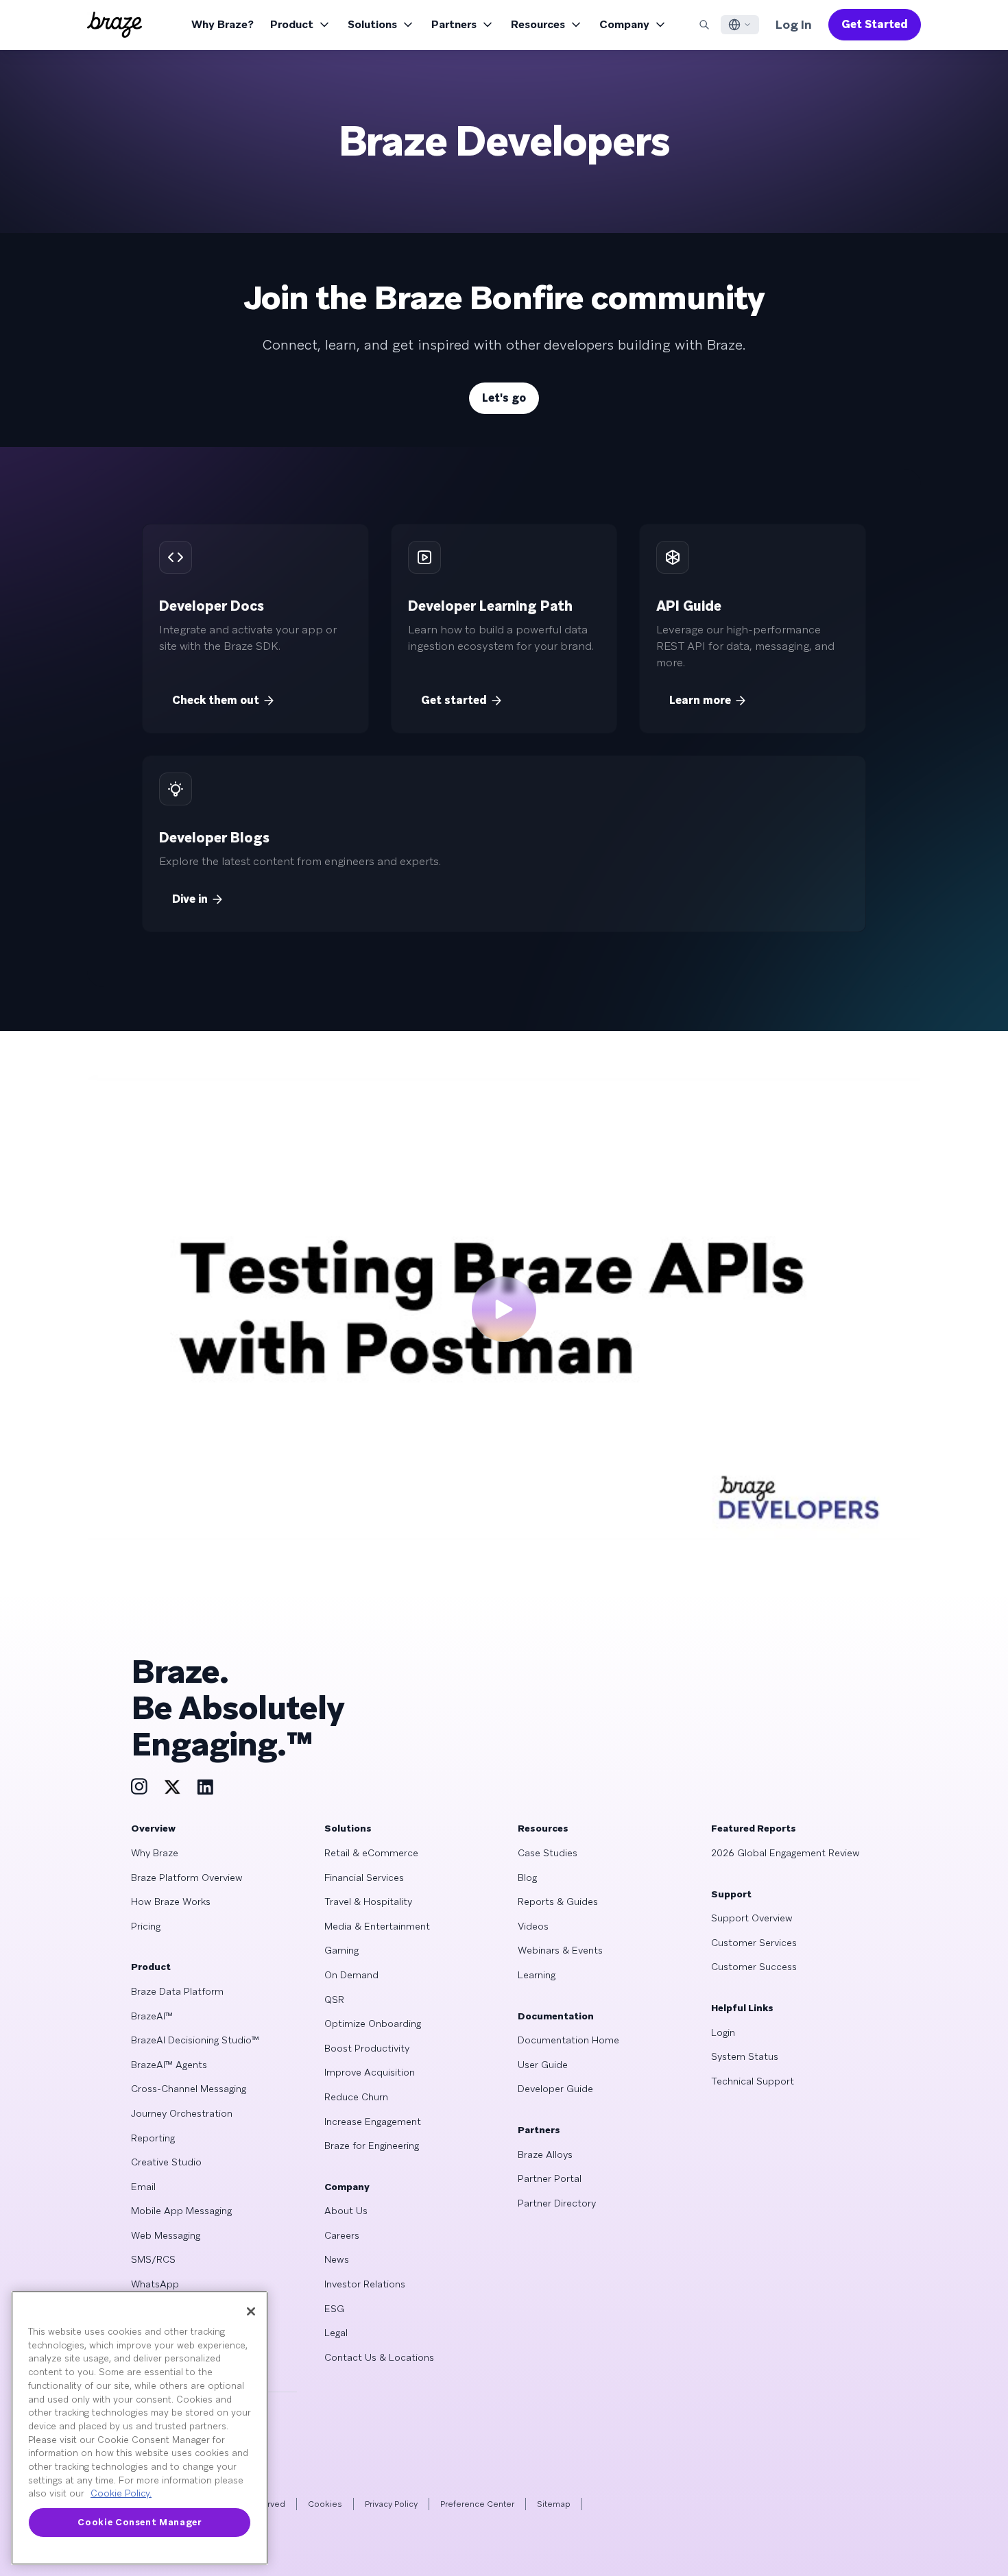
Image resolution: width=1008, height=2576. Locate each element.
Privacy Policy (391, 2504)
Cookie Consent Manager (139, 2522)
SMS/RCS (153, 2259)
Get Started (875, 24)
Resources (538, 24)
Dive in (190, 899)
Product (292, 24)
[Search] (704, 25)
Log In (794, 24)
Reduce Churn (356, 2097)
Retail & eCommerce (371, 1853)
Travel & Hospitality (368, 1901)
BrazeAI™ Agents (169, 2065)
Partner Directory (557, 2203)
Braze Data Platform (177, 1991)
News (337, 2259)
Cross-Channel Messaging (189, 2089)
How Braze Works (171, 1901)
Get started (454, 700)
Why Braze (155, 1853)
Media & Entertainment (377, 1926)
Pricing (146, 1926)
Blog (527, 1878)
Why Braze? (223, 24)
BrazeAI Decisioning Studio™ (195, 2040)
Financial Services (364, 1878)
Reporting (153, 2138)
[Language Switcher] (740, 25)
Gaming (341, 1950)
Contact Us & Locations (379, 2357)
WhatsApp (155, 2284)
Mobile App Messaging (181, 2211)
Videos (533, 1926)
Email (143, 2187)
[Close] (251, 2311)
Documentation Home (568, 2040)
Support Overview (752, 1918)
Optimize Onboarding (373, 2024)
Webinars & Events (560, 1950)
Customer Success (754, 1967)
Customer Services (754, 1943)
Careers (342, 2235)
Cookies (325, 2504)
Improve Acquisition (370, 2072)
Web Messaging (166, 2235)
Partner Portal (550, 2178)
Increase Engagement (373, 2122)
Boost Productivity (367, 2048)
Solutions (372, 24)
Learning (537, 1975)
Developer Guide (555, 2089)
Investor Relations (365, 2284)
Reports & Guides (558, 1901)
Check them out (216, 700)
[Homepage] (115, 25)
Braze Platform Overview (187, 1878)
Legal (336, 2333)
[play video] (504, 1309)
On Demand (351, 1975)
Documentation (556, 2016)
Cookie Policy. (121, 2493)
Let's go (504, 398)
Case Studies (548, 1853)
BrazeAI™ (152, 2016)
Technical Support (753, 2081)
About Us (346, 2211)
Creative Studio (166, 2162)
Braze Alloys (545, 2154)
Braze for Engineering (372, 2146)
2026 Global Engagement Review (785, 1853)
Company (624, 24)
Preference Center (477, 2504)
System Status (745, 2056)
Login (723, 2032)
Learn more (700, 700)
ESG (334, 2309)
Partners (454, 24)
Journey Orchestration (182, 2113)
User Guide (543, 2065)
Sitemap (554, 2504)
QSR (334, 2000)
